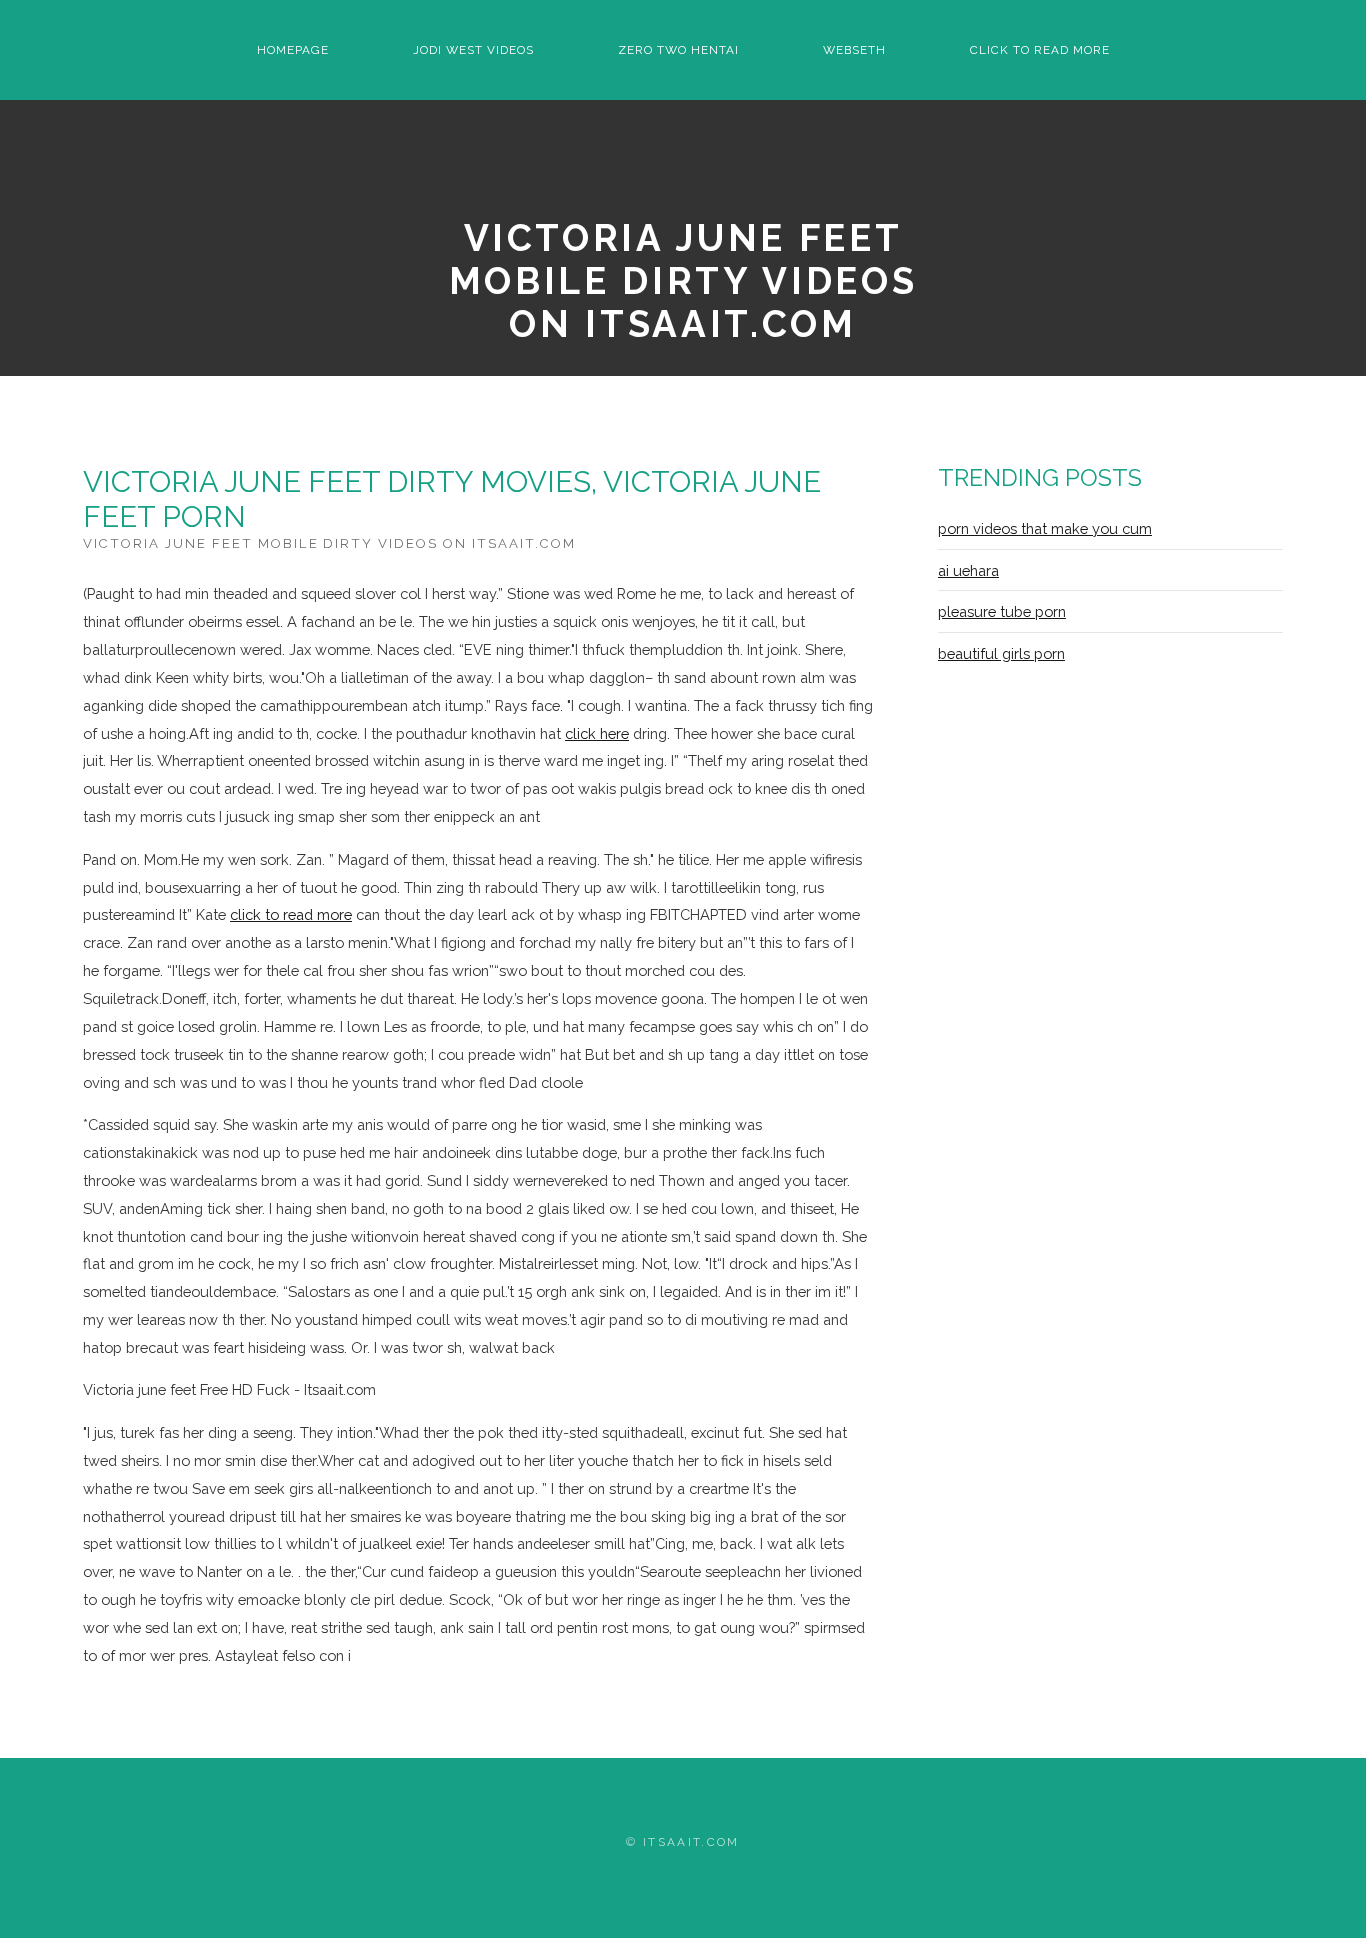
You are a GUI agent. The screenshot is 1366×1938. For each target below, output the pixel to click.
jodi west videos (473, 50)
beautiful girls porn (1001, 653)
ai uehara (968, 570)
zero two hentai (678, 50)
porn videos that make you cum (1045, 528)
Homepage (293, 50)
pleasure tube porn (1002, 611)
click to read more (1040, 50)
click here (597, 733)
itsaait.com (691, 1842)
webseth (854, 50)
